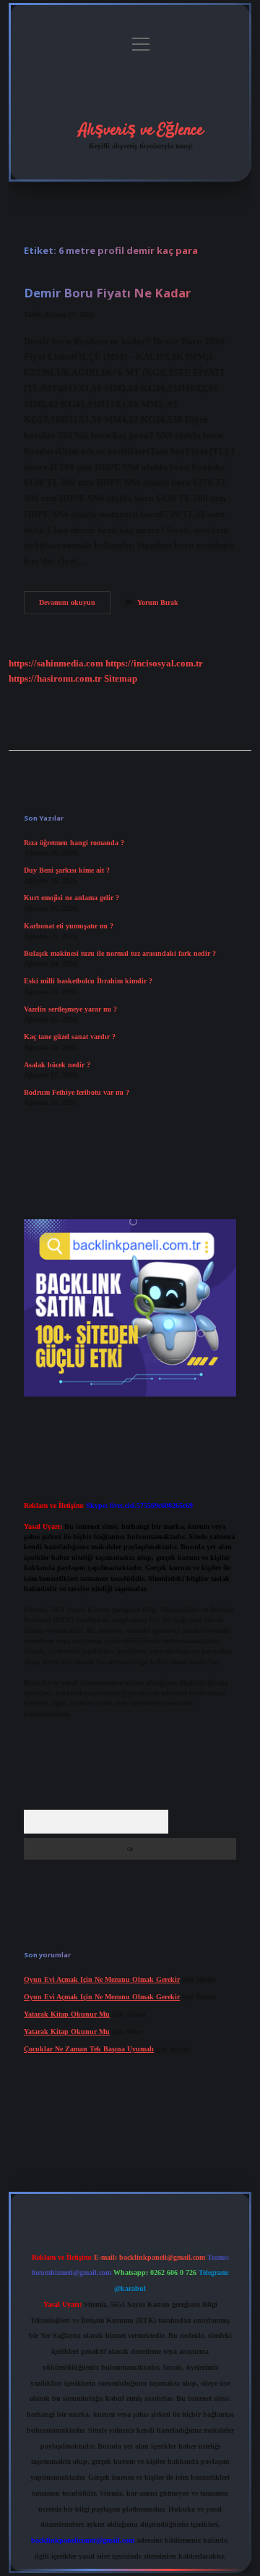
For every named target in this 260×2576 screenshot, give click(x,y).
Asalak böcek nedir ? (57, 1065)
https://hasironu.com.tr (55, 679)
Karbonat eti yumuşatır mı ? (69, 926)
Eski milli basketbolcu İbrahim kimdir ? (88, 981)
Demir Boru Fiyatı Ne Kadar (107, 293)
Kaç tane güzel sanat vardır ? (70, 1037)
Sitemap (121, 679)
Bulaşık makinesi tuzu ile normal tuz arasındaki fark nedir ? (120, 953)
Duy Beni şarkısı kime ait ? (67, 870)
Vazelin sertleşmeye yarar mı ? (70, 1009)
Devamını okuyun (75, 606)
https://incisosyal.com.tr (154, 664)
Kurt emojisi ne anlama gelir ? (71, 898)
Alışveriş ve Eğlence (141, 130)
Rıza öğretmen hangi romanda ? (74, 843)
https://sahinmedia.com (56, 664)
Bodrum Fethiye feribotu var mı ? (77, 1092)
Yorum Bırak (158, 602)
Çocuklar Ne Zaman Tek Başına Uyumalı (89, 2049)
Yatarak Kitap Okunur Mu (67, 2014)
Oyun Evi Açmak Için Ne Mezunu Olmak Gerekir (102, 1979)
